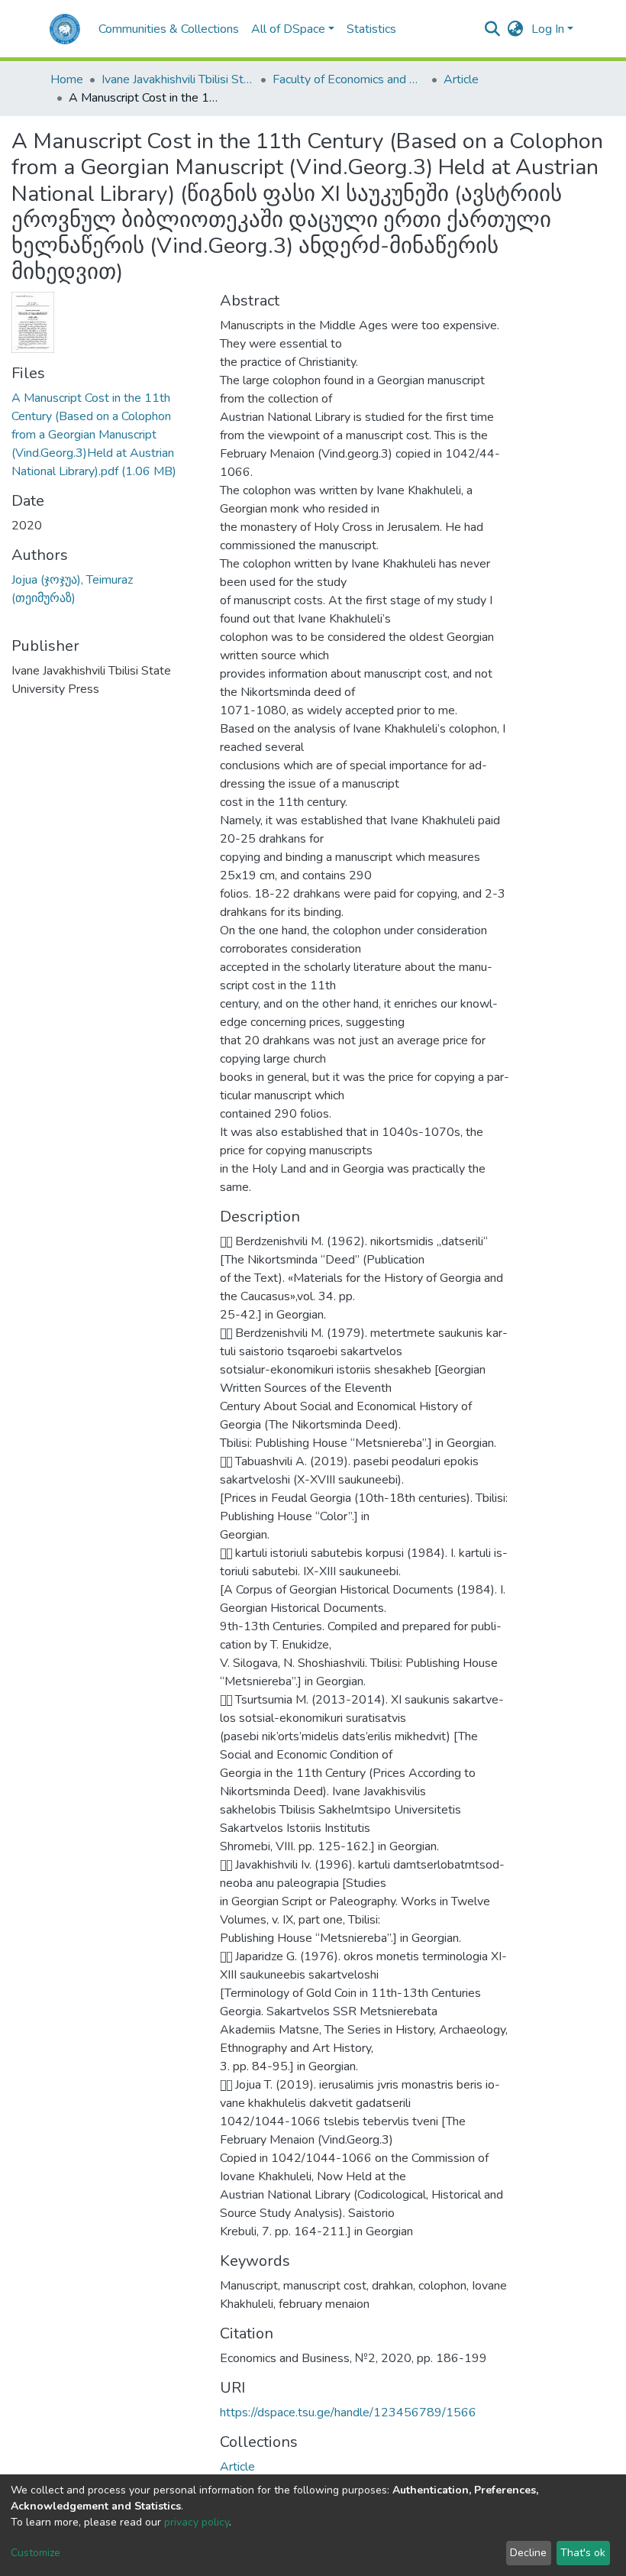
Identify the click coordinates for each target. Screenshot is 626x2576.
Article (461, 79)
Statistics (371, 29)
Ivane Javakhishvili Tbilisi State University (178, 79)
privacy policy (197, 2522)
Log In (548, 29)
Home (67, 79)
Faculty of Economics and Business (349, 79)
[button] (516, 29)
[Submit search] (493, 29)
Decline (528, 2553)
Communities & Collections (169, 29)
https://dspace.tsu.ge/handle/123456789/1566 (348, 2413)
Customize (35, 2553)
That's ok (583, 2553)
